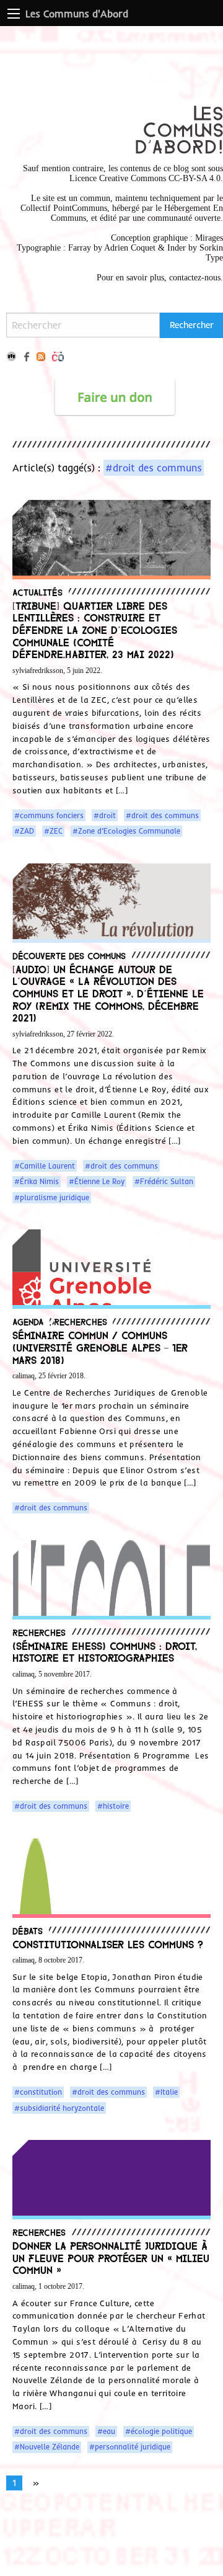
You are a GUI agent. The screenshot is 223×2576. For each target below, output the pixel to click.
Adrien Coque (129, 248)
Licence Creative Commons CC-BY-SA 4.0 (145, 178)
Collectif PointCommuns (64, 208)
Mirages (209, 238)
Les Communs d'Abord (77, 14)
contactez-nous (195, 278)
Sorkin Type (211, 253)
